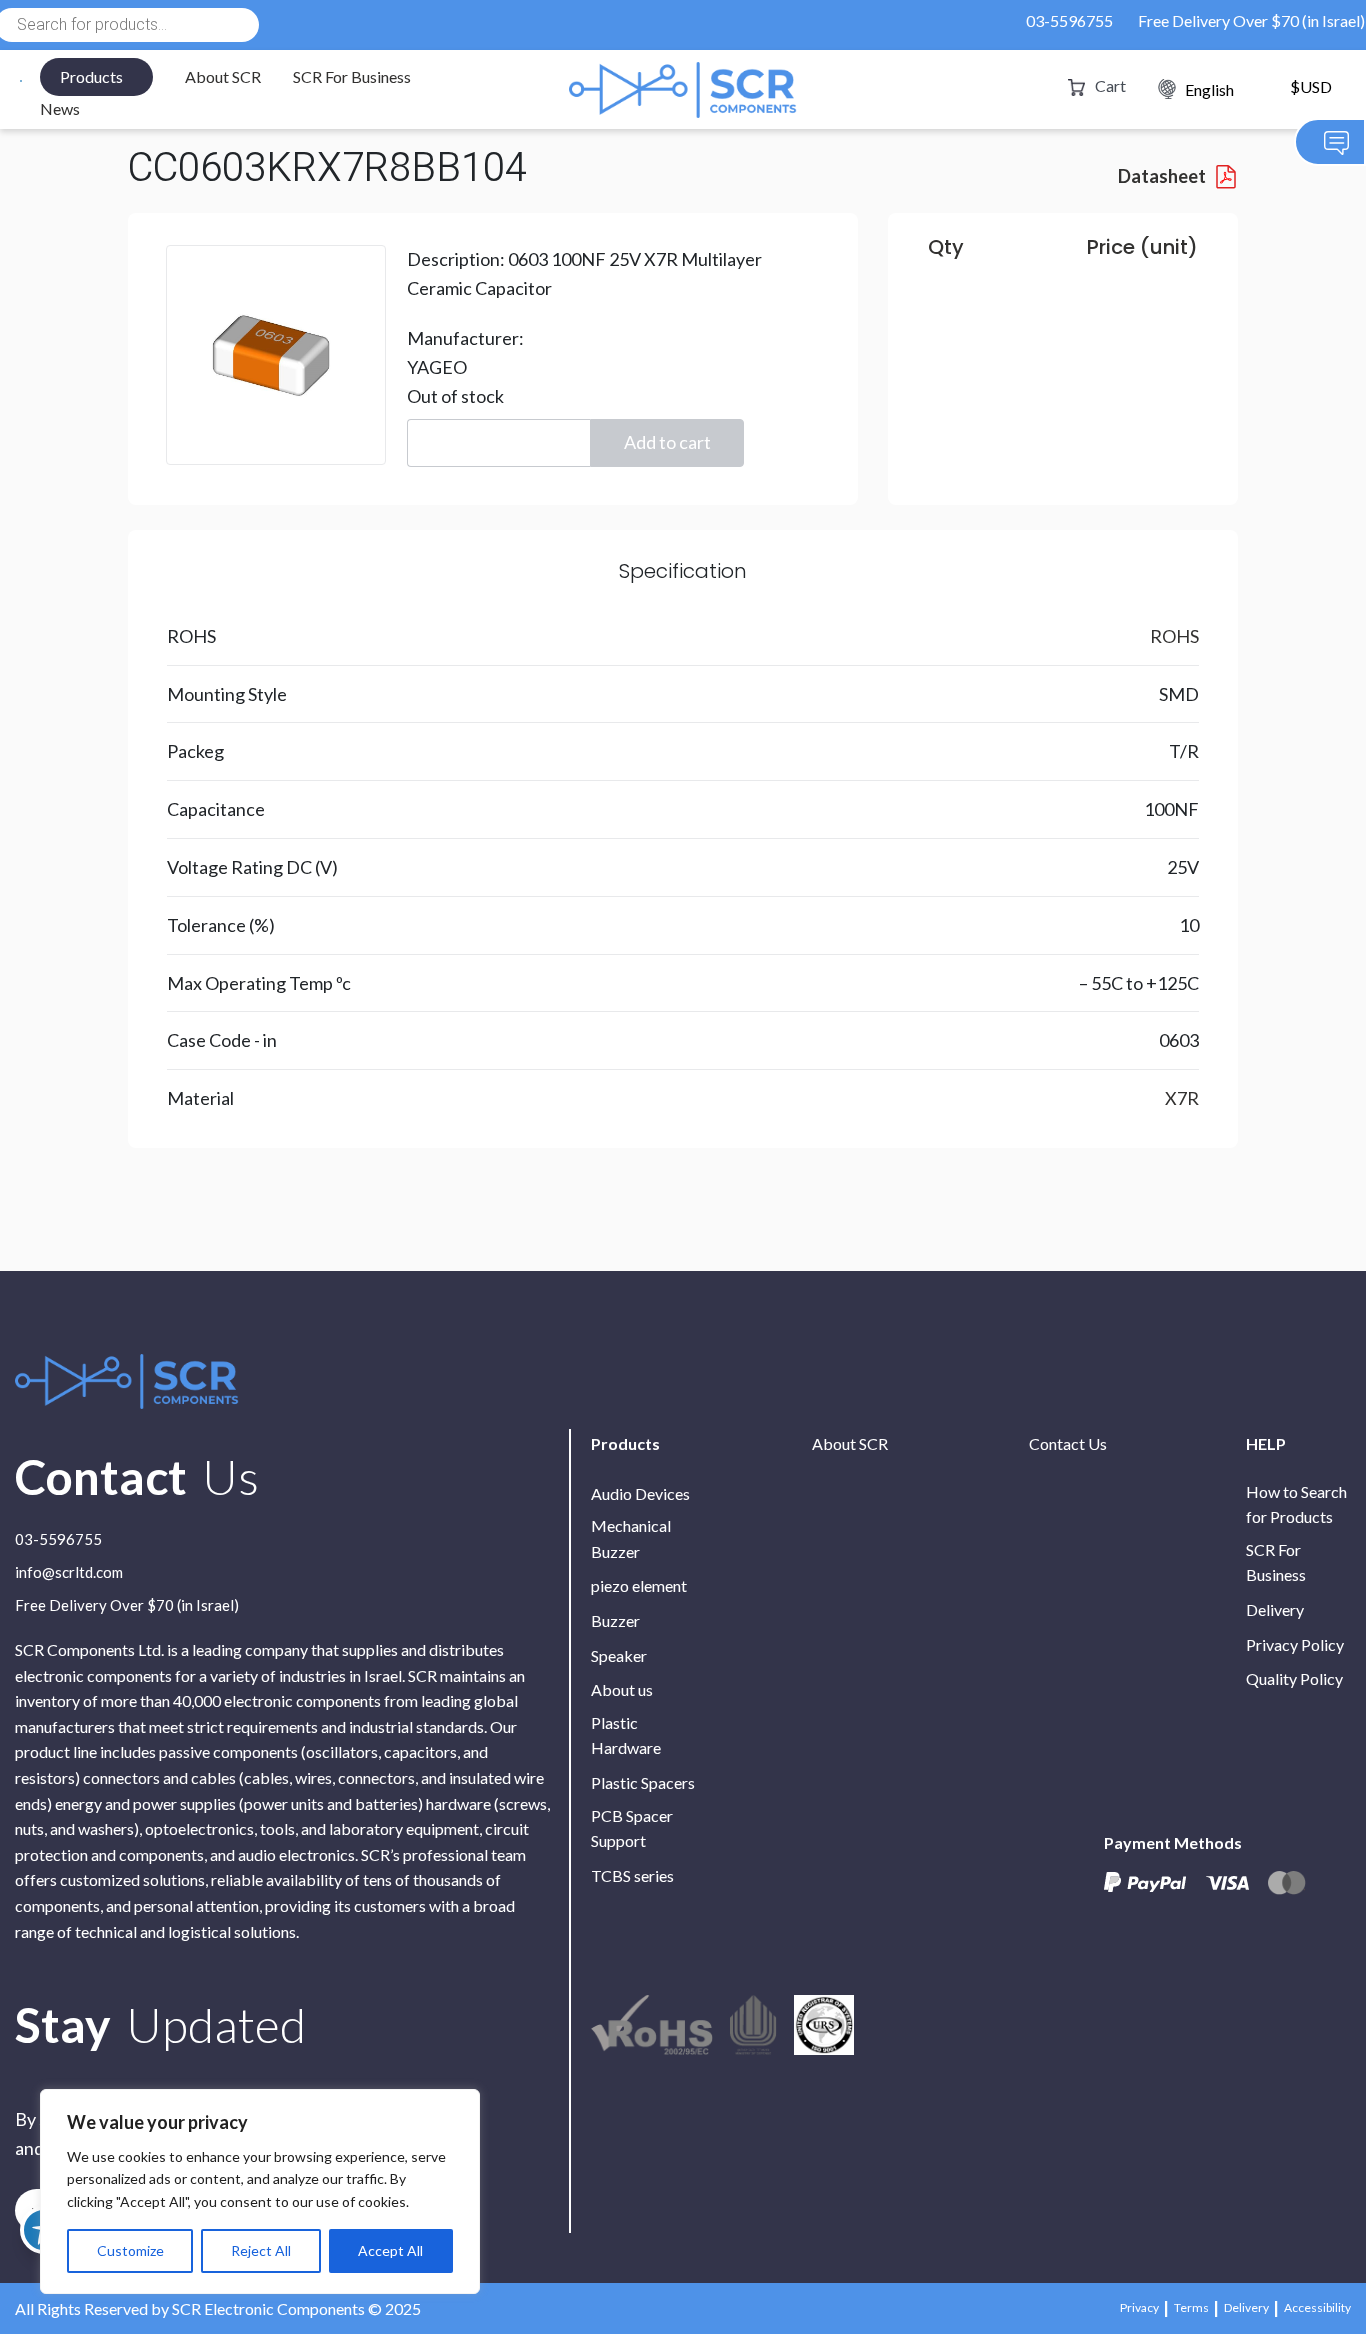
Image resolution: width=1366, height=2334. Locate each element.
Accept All (390, 2250)
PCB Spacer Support (632, 1828)
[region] (260, 2191)
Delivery (1275, 1609)
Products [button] (91, 76)
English (1209, 89)
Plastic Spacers (643, 1782)
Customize (130, 2250)
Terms (1191, 2307)
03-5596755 (1069, 20)
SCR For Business (352, 76)
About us (622, 1689)
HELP (1266, 1443)
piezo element (639, 1585)
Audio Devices (640, 1493)
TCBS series (632, 1875)
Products (625, 1443)
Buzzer (615, 1620)
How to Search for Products (1296, 1504)
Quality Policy (1294, 1678)
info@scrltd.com (69, 1573)
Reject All (261, 2250)
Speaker (619, 1655)
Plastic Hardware (626, 1735)
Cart (1110, 85)
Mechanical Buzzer (631, 1538)
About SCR (223, 76)
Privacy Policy (1295, 1644)
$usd (1311, 87)
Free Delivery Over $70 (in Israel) (1251, 20)
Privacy (1139, 2307)
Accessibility (1317, 2307)
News (60, 108)
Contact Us (1068, 1443)
